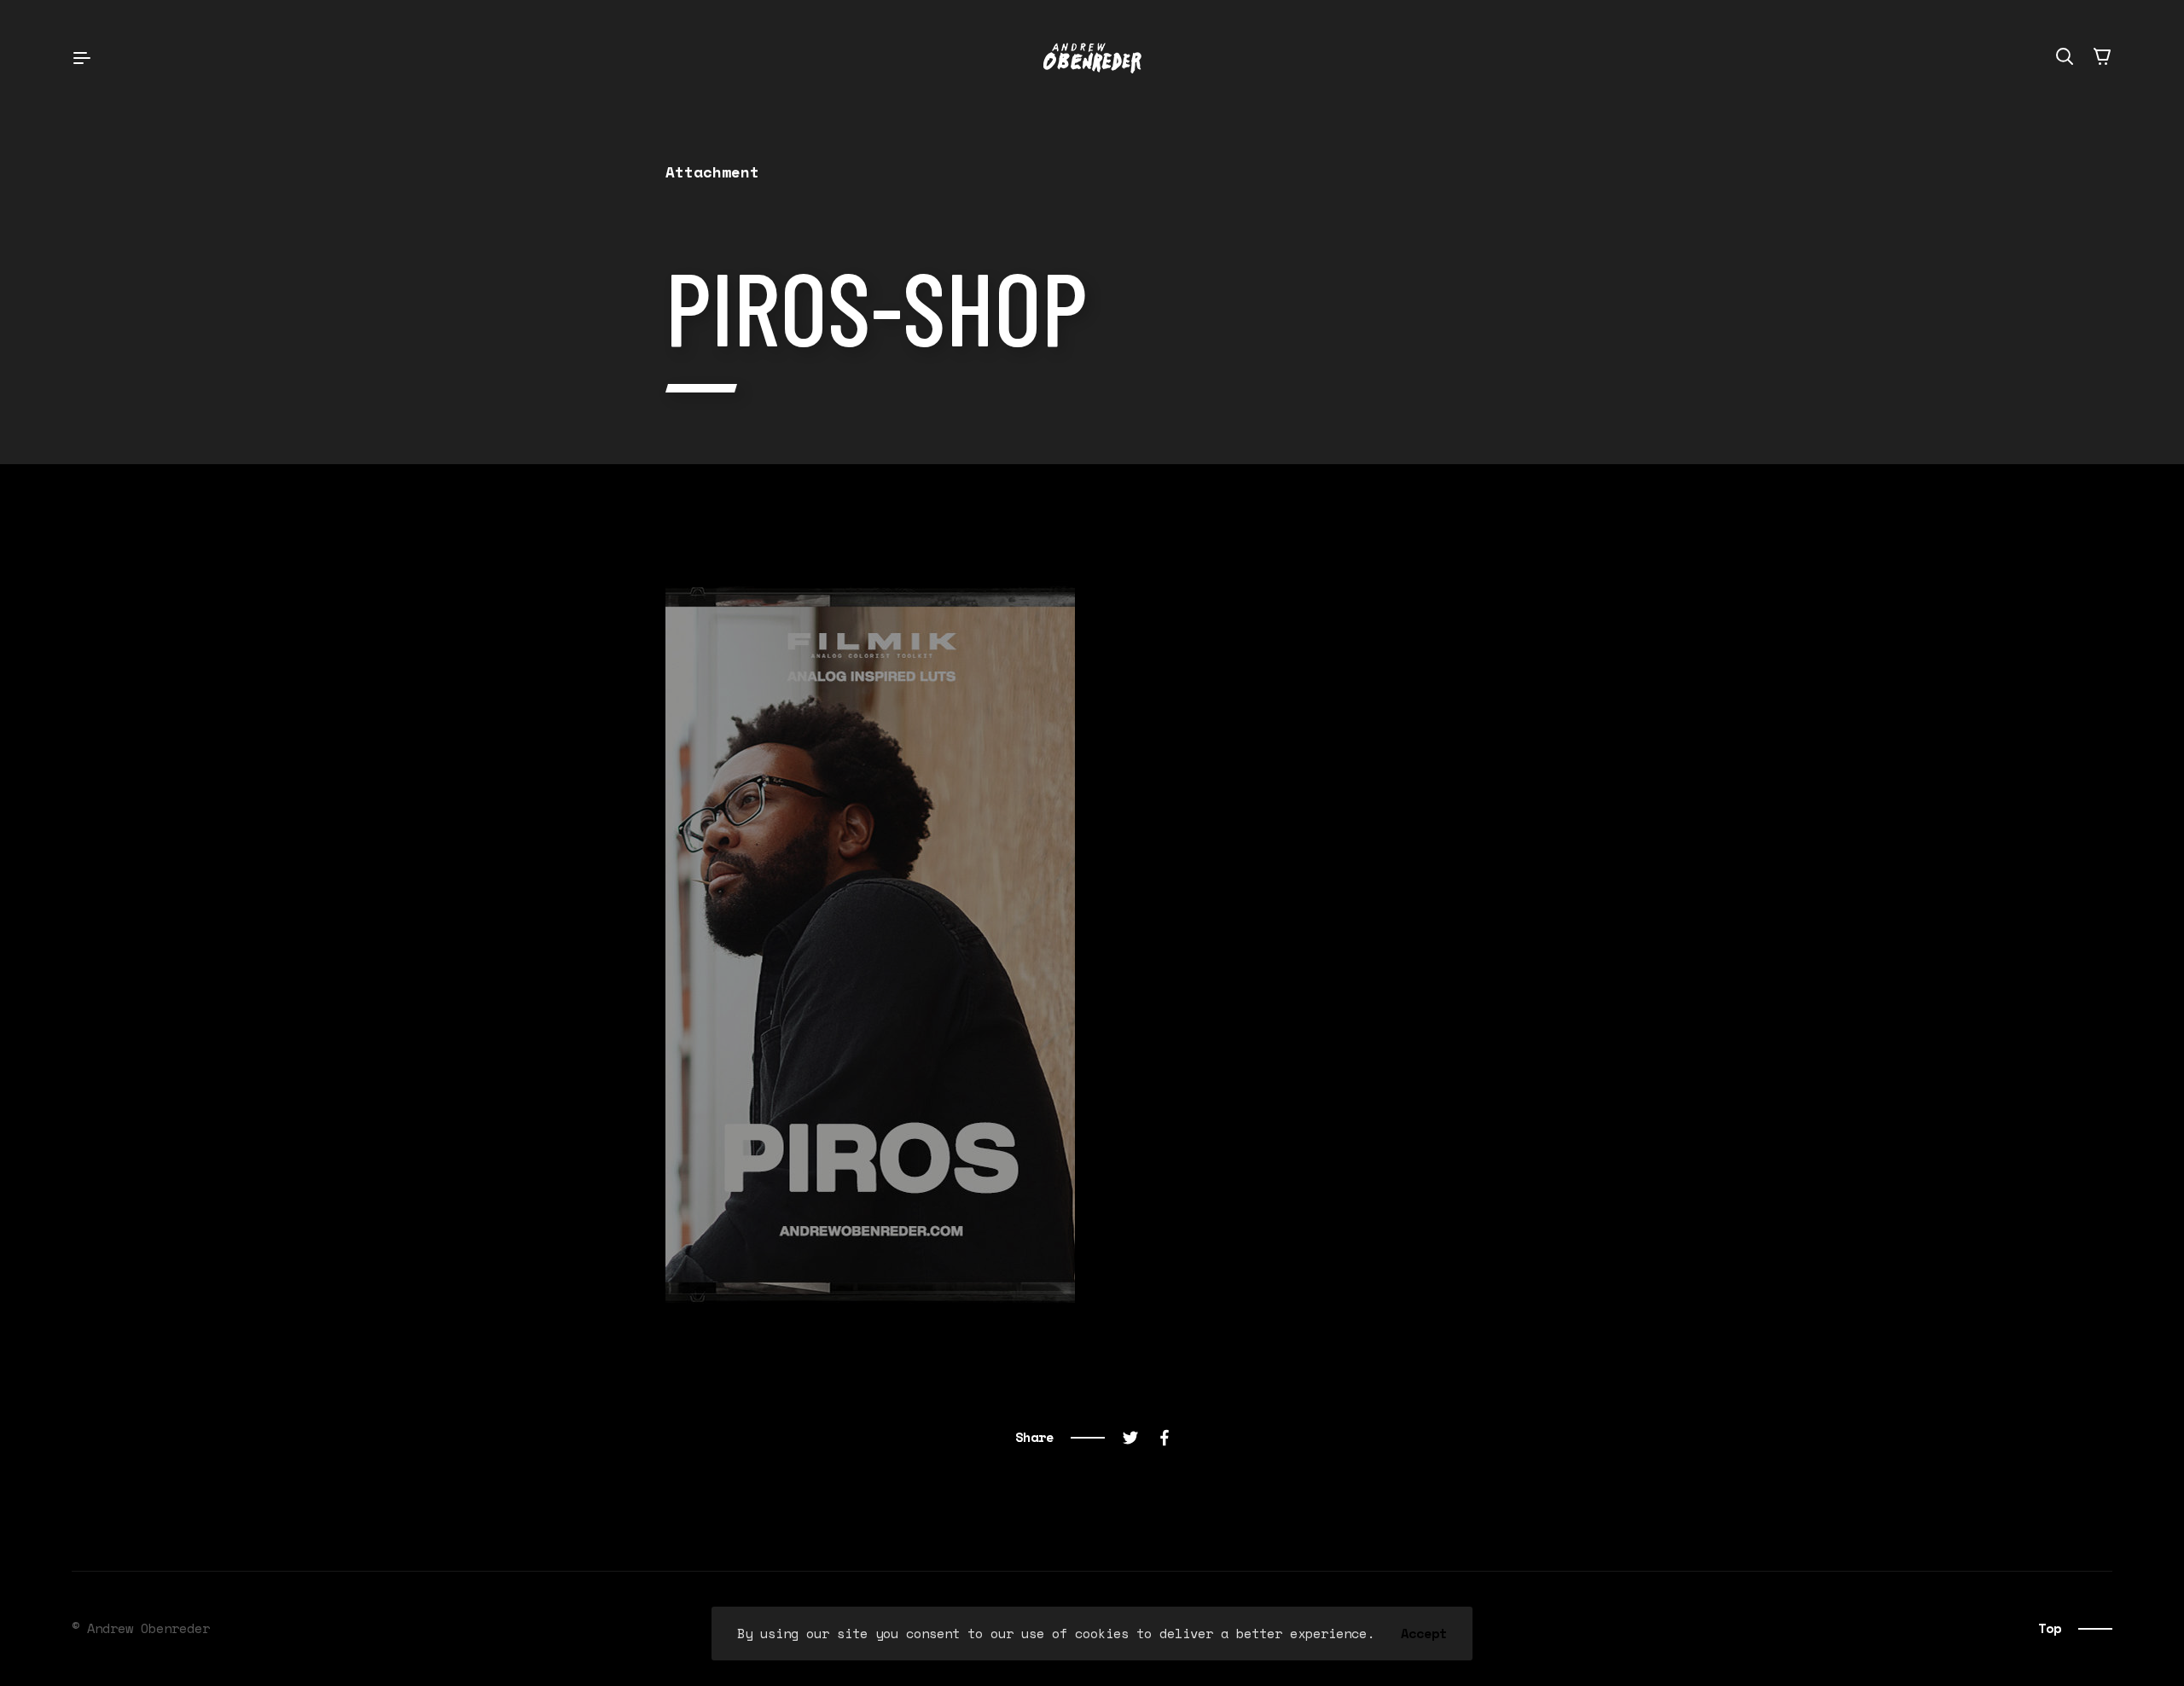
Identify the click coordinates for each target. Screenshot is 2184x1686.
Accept (1424, 1634)
